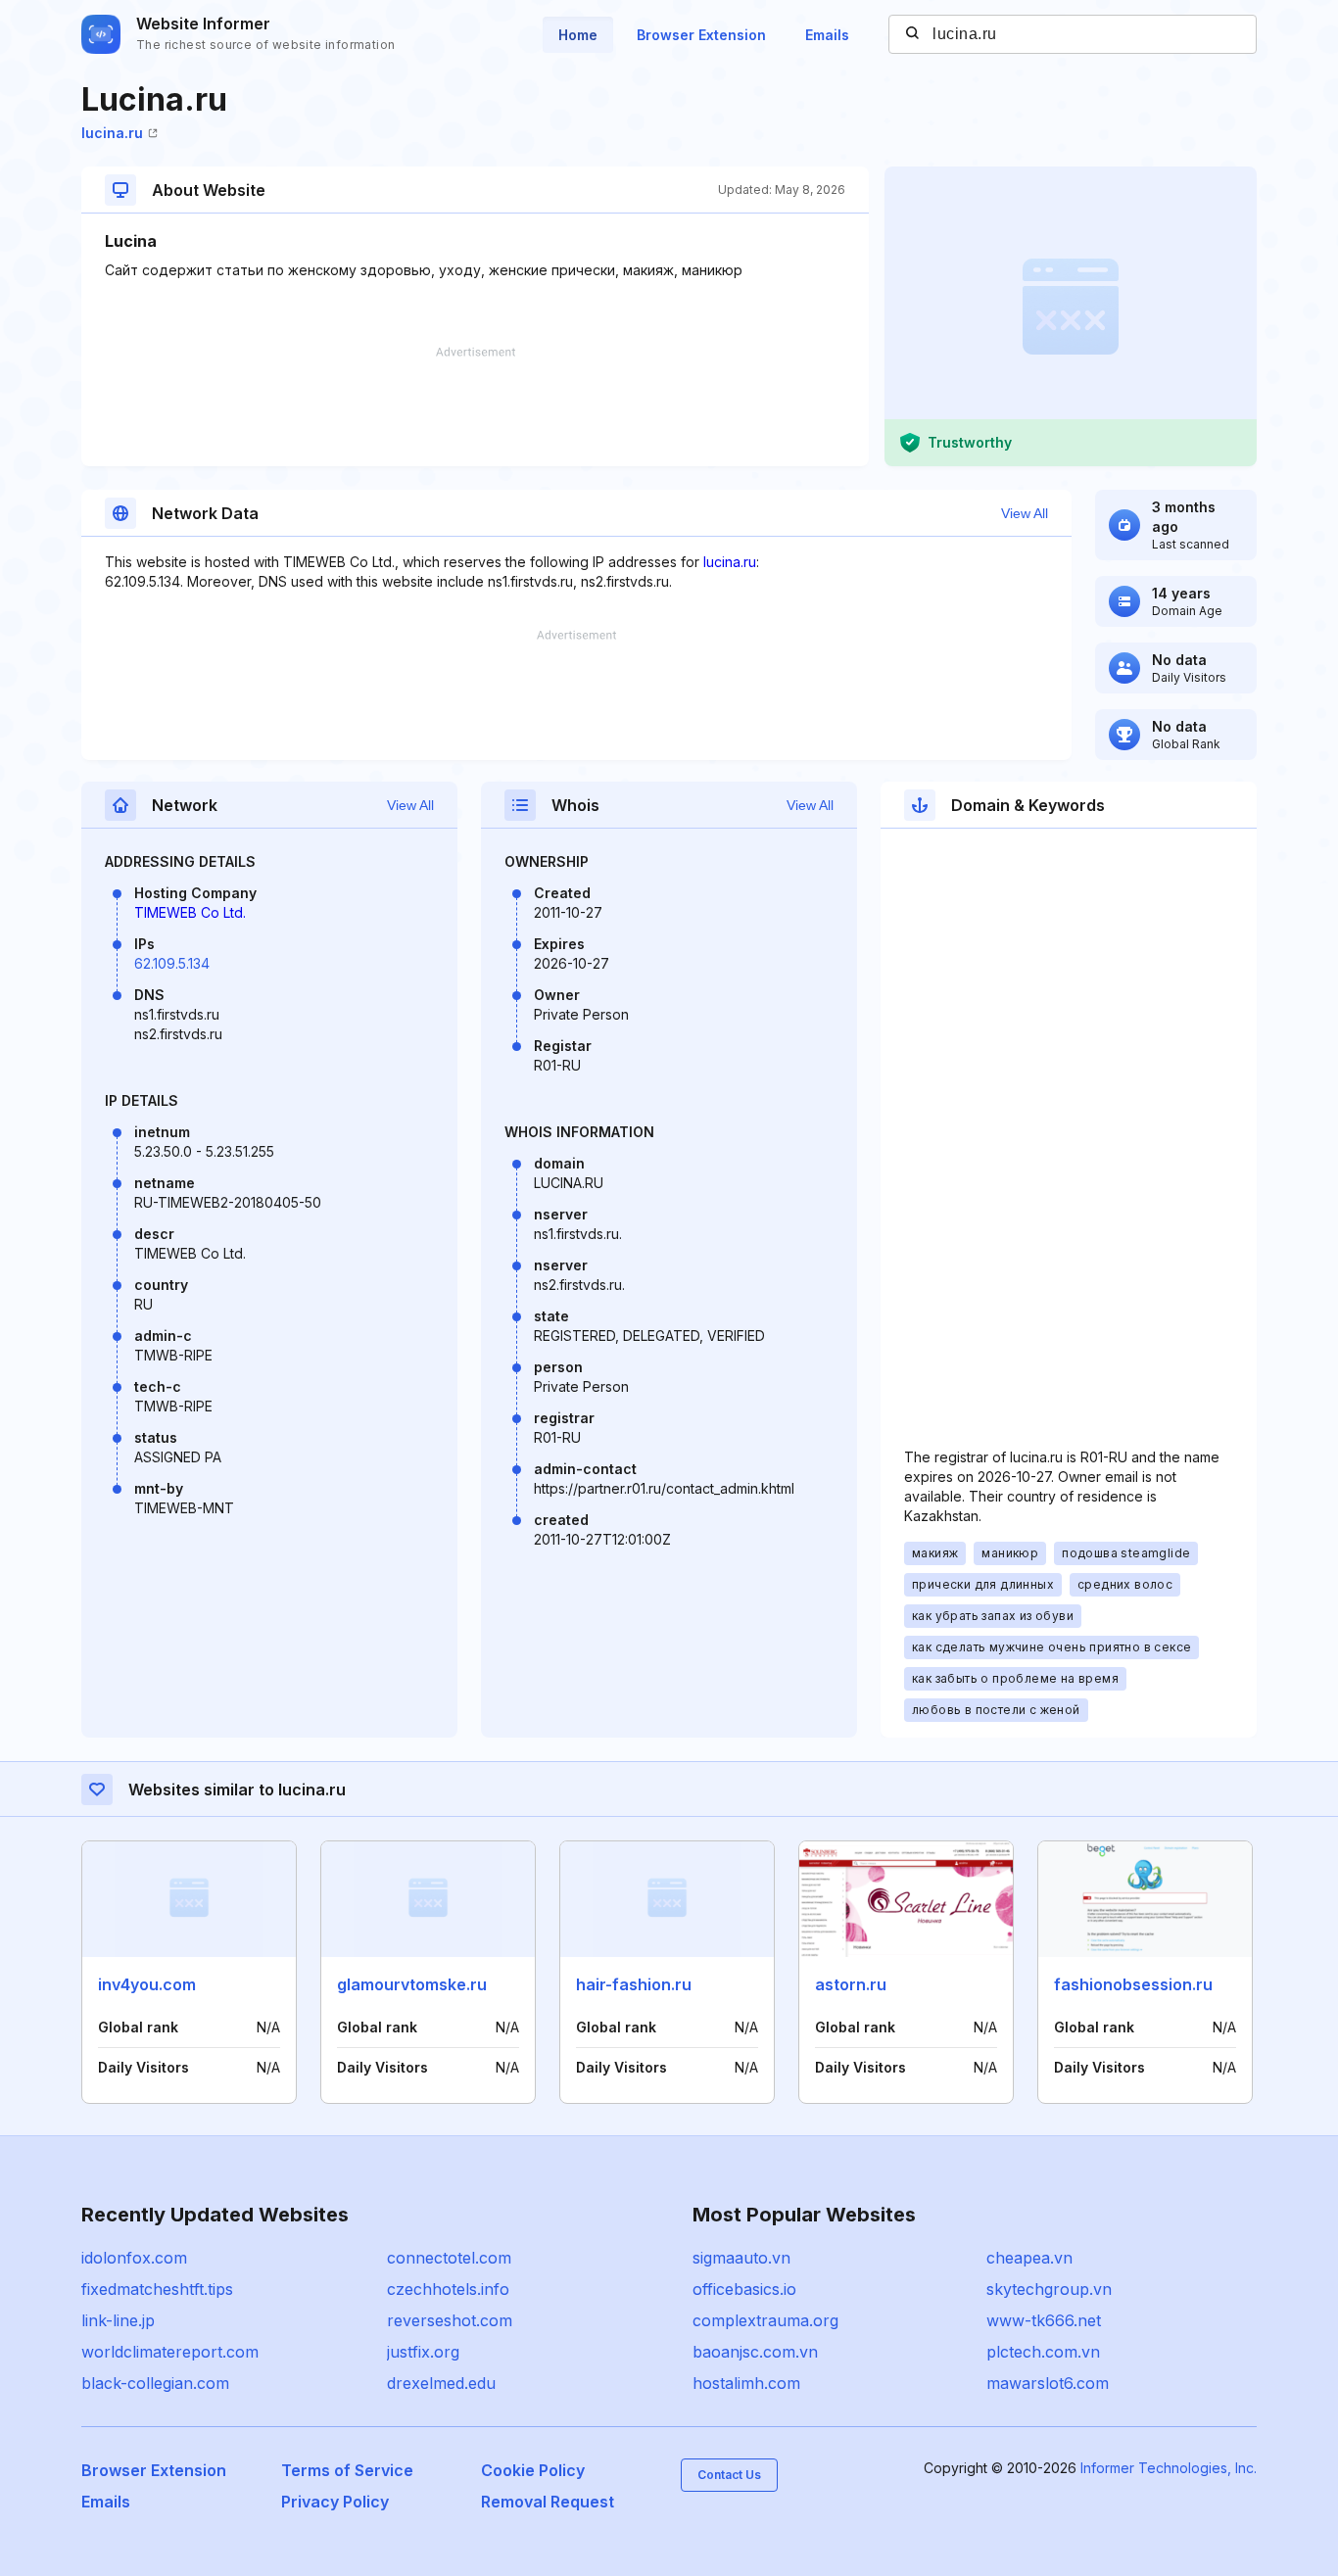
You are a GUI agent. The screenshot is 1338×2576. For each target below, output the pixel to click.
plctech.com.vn (1043, 2352)
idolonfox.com (134, 2258)
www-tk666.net (1044, 2320)
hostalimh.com (746, 2383)
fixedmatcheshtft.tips (157, 2289)
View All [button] (1025, 513)
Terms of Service (347, 2470)
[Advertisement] (475, 406)
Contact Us (729, 2475)
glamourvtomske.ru (412, 1984)
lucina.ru (112, 133)
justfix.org (423, 2352)
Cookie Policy (533, 2470)
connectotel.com (449, 2258)
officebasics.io (744, 2289)
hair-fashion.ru (634, 1984)
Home (578, 35)
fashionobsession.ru (1133, 1984)
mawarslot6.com (1048, 2383)
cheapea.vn (1029, 2258)
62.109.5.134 (172, 963)
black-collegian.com (155, 2383)
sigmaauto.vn (741, 2258)
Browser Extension (701, 35)
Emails (827, 35)
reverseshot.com (450, 2320)
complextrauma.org (765, 2320)
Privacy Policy (335, 2502)
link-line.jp (118, 2320)
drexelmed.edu (441, 2383)
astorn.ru (851, 1984)
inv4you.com (147, 1984)
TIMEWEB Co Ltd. (190, 912)
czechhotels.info (448, 2289)
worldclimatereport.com (170, 2352)
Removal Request (548, 2502)
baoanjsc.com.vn (755, 2352)
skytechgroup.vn (1049, 2289)
